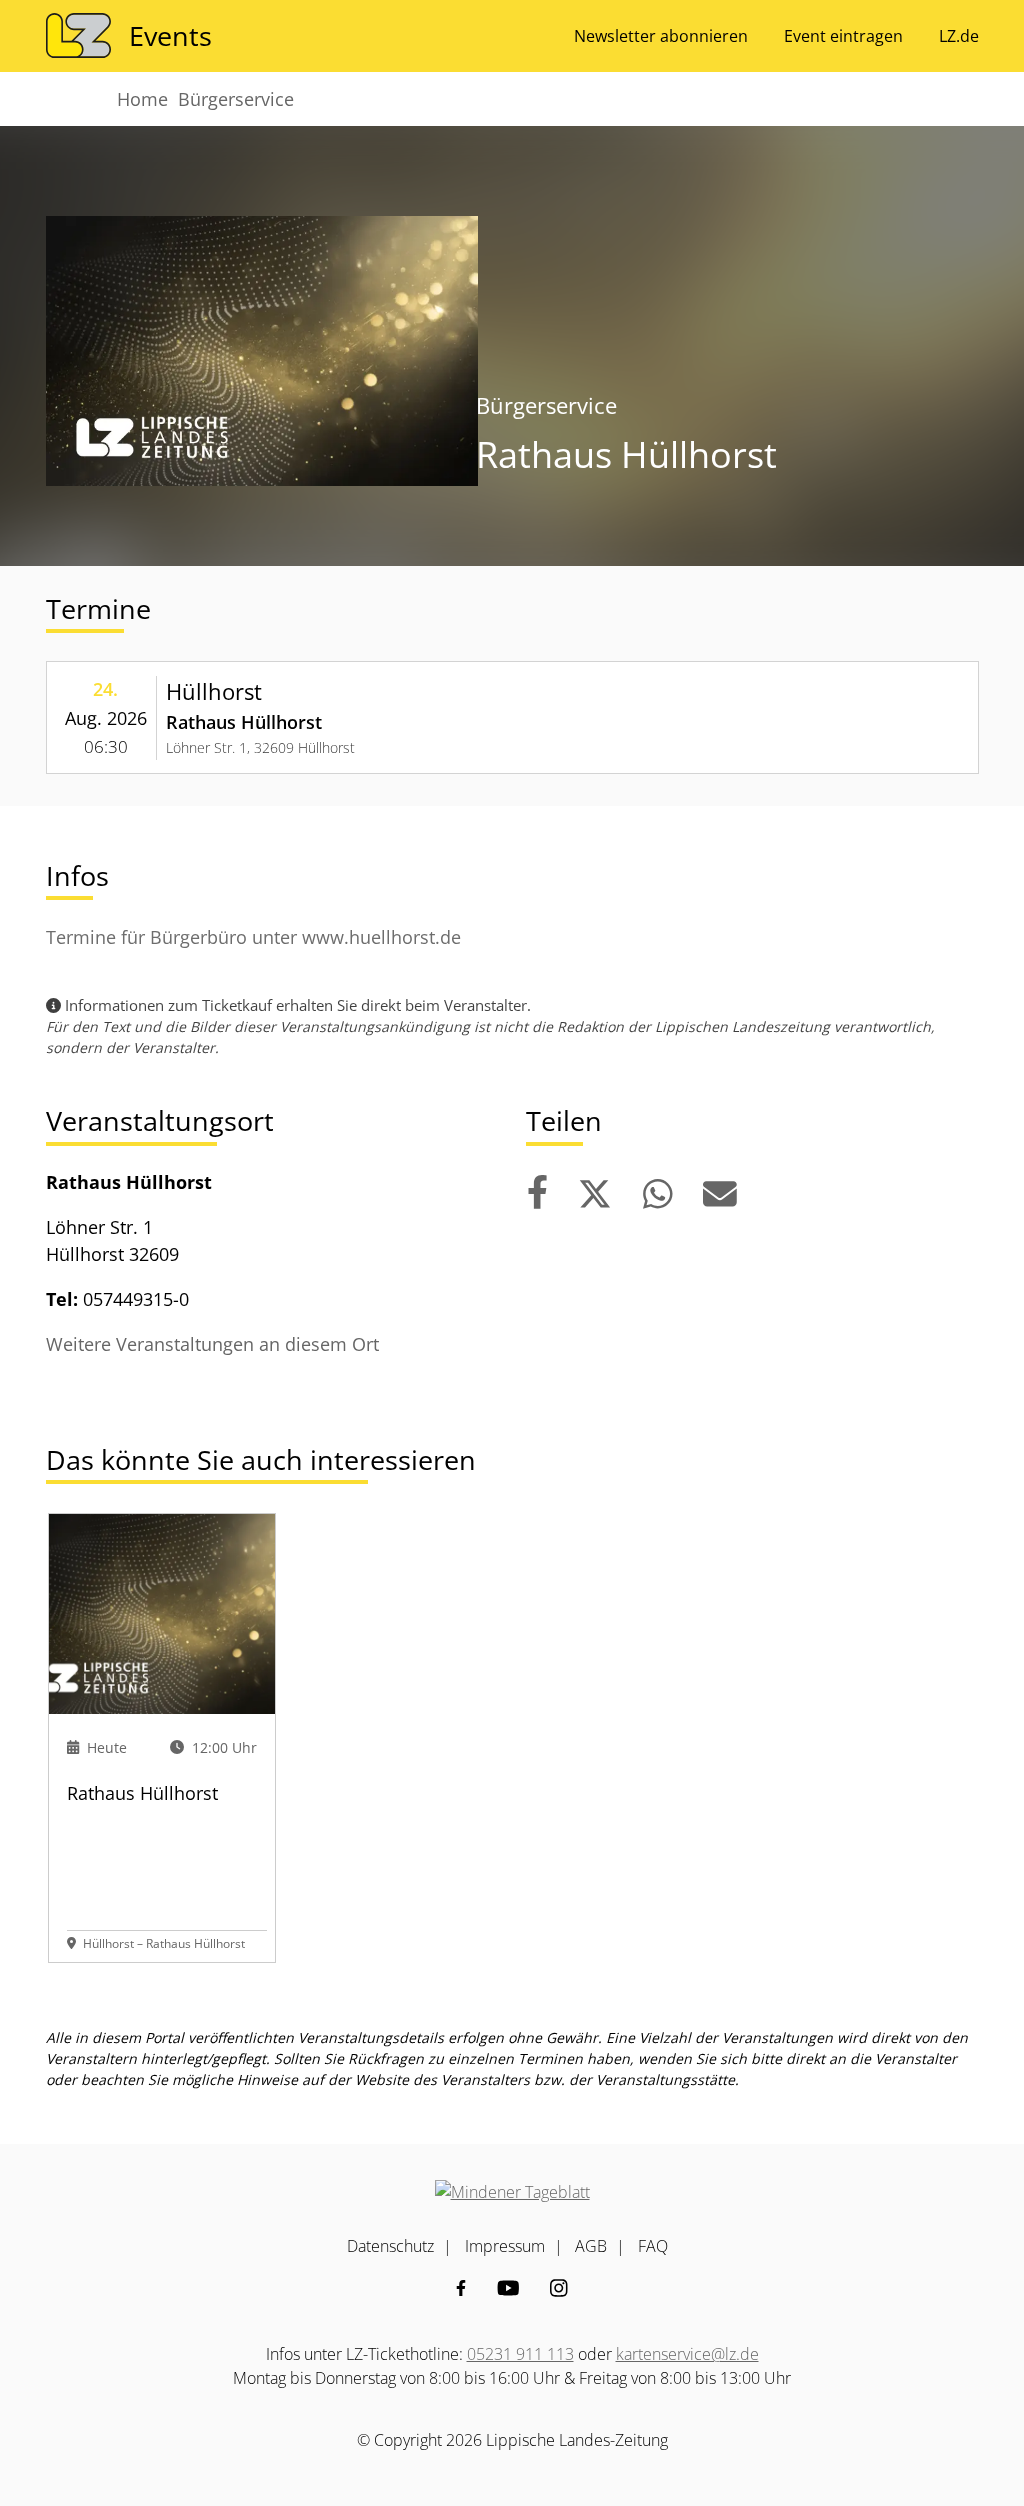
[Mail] (720, 1194)
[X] (595, 1194)
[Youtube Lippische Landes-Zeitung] (508, 2288)
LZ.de (959, 36)
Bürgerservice (236, 99)
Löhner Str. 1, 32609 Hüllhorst (260, 747)
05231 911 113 (520, 2354)
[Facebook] (537, 1194)
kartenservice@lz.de (687, 2354)
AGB (591, 2246)
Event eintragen (843, 36)
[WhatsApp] (658, 1194)
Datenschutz (390, 2246)
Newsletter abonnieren (661, 36)
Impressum (505, 2246)
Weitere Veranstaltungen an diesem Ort (212, 1344)
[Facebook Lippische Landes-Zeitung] (461, 2288)
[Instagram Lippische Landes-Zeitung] (559, 2288)
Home (142, 99)
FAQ (653, 2246)
